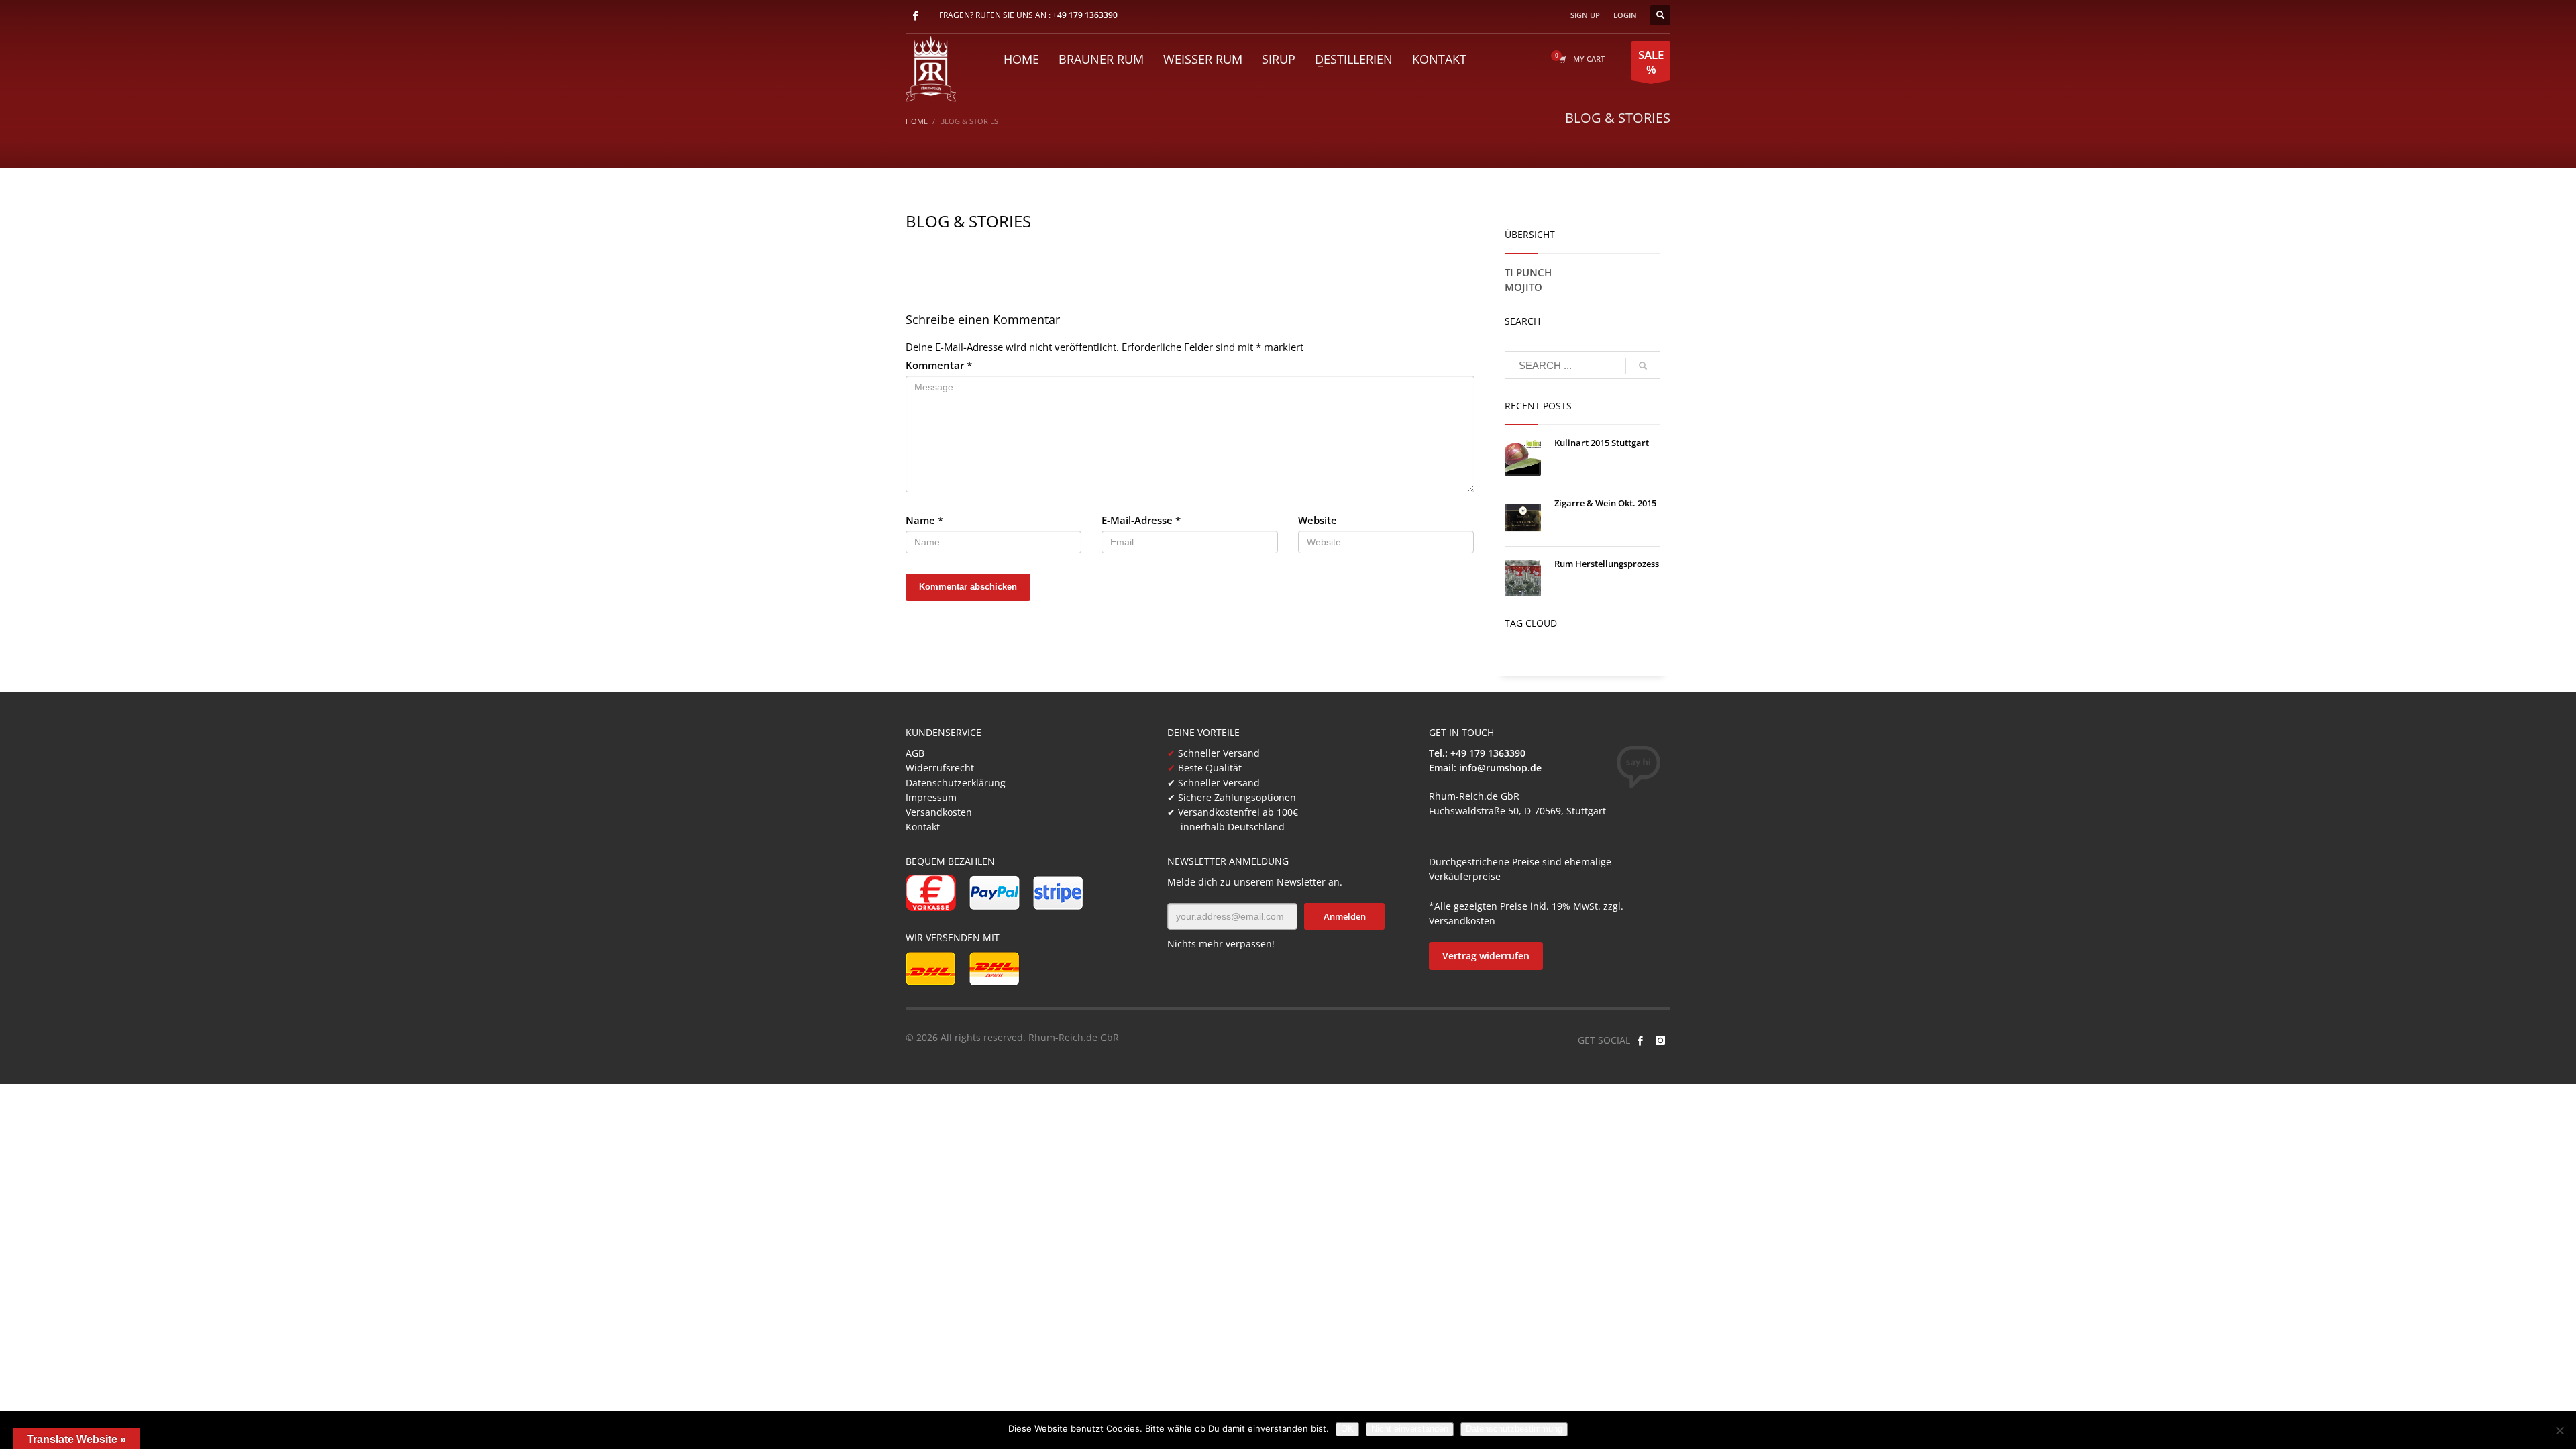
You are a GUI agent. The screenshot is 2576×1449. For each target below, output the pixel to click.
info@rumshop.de (1500, 768)
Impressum (931, 797)
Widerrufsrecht (940, 768)
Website (1318, 520)
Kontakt (923, 827)
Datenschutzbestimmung (1514, 1429)
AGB (915, 753)
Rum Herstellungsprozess (1607, 563)
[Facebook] (916, 15)
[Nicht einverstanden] (2559, 1430)
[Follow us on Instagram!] (1660, 1040)
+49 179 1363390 (1085, 15)
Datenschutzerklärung (956, 783)
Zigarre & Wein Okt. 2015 (1605, 503)
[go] (1643, 366)
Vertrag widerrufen (1486, 956)
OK (1347, 1429)
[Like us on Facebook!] (1640, 1040)
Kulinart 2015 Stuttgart (1602, 443)
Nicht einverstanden (1410, 1429)
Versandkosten (939, 812)
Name (924, 520)
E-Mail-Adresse (1141, 520)
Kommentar (939, 365)
